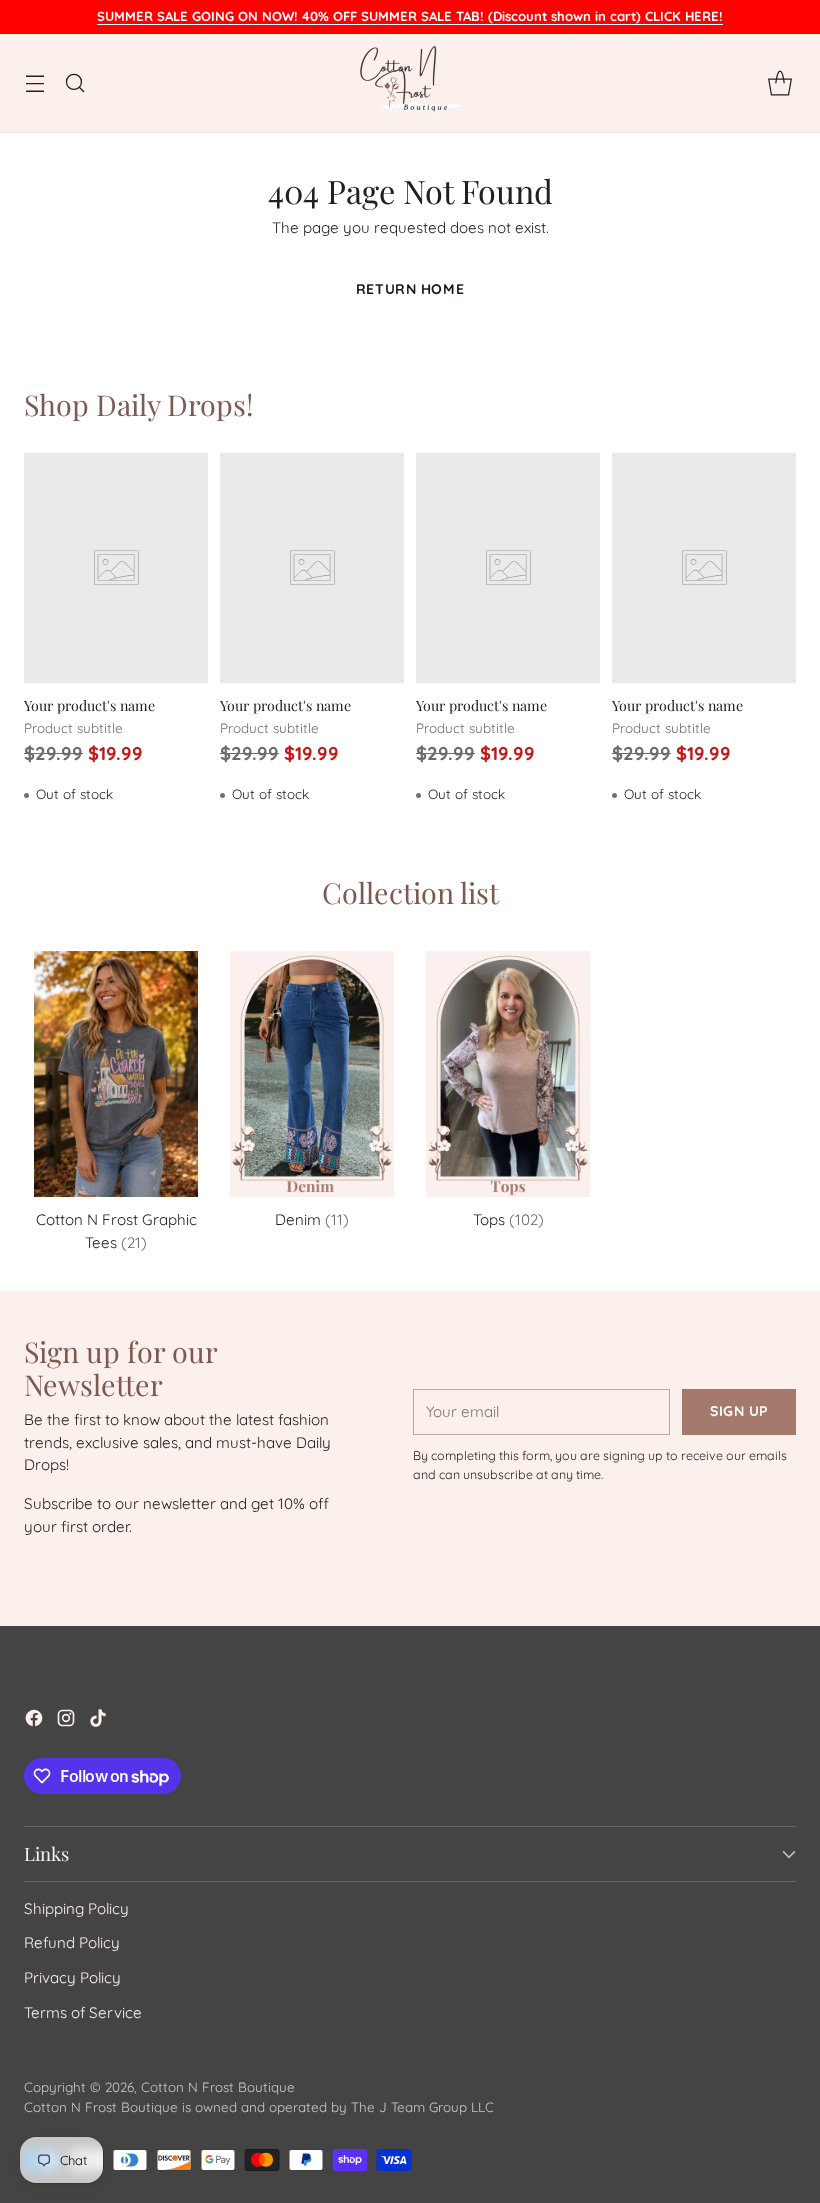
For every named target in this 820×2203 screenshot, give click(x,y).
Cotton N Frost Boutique (218, 2087)
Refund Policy (72, 1942)
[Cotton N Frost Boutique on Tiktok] (98, 1721)
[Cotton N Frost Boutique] (410, 83)
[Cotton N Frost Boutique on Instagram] (66, 1721)
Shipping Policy (76, 1908)
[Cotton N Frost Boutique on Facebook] (34, 1721)
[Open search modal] (74, 83)
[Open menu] (34, 83)
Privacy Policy (72, 1977)
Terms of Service (83, 2012)
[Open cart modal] (779, 83)
